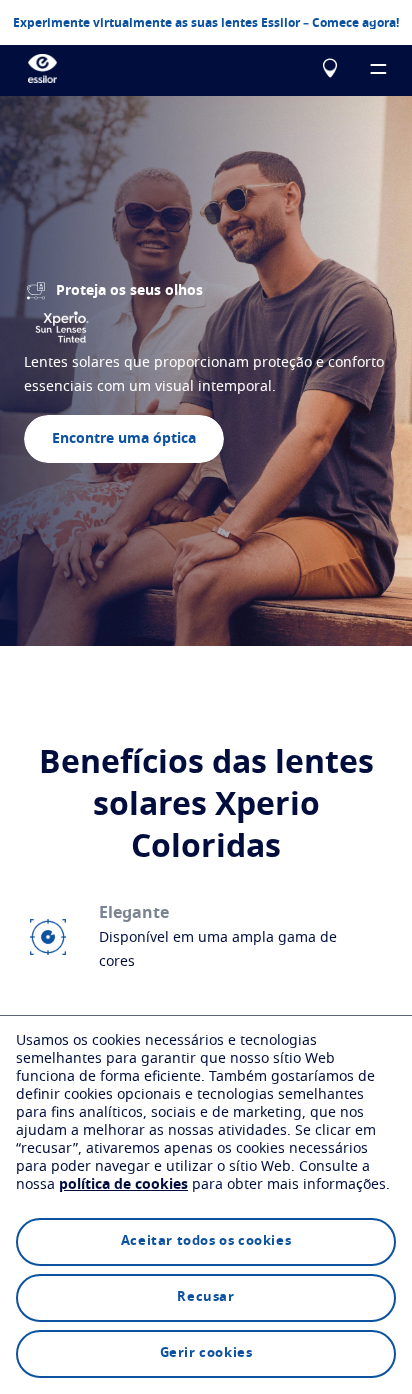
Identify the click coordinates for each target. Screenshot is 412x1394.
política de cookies (123, 1185)
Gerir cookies (206, 1353)
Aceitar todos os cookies (206, 1241)
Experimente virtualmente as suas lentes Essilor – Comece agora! (206, 23)
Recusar (205, 1297)
